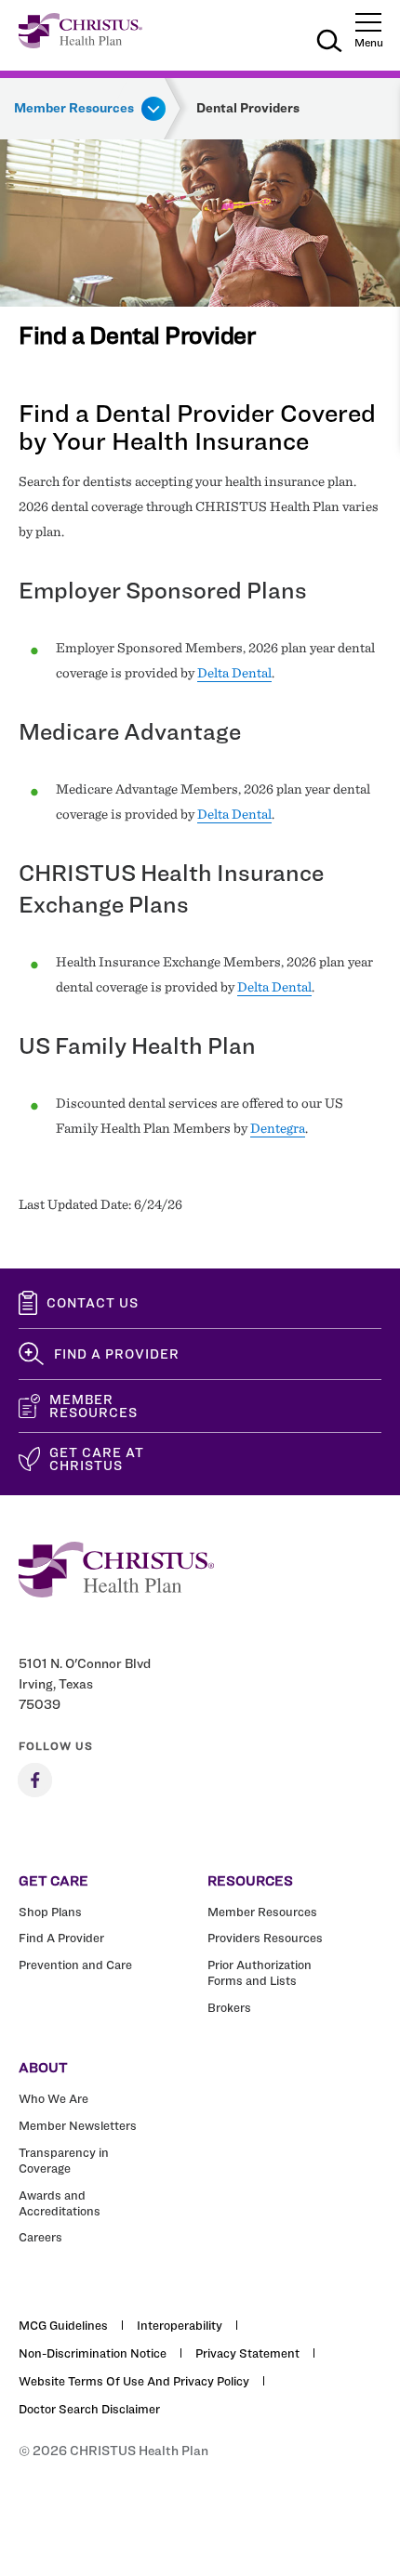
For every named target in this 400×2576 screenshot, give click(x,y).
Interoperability (180, 2325)
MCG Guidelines (63, 2325)
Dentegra (278, 1128)
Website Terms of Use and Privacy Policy (134, 2381)
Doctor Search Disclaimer (89, 2409)
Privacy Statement (247, 2353)
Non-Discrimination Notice (93, 2353)
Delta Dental (234, 673)
